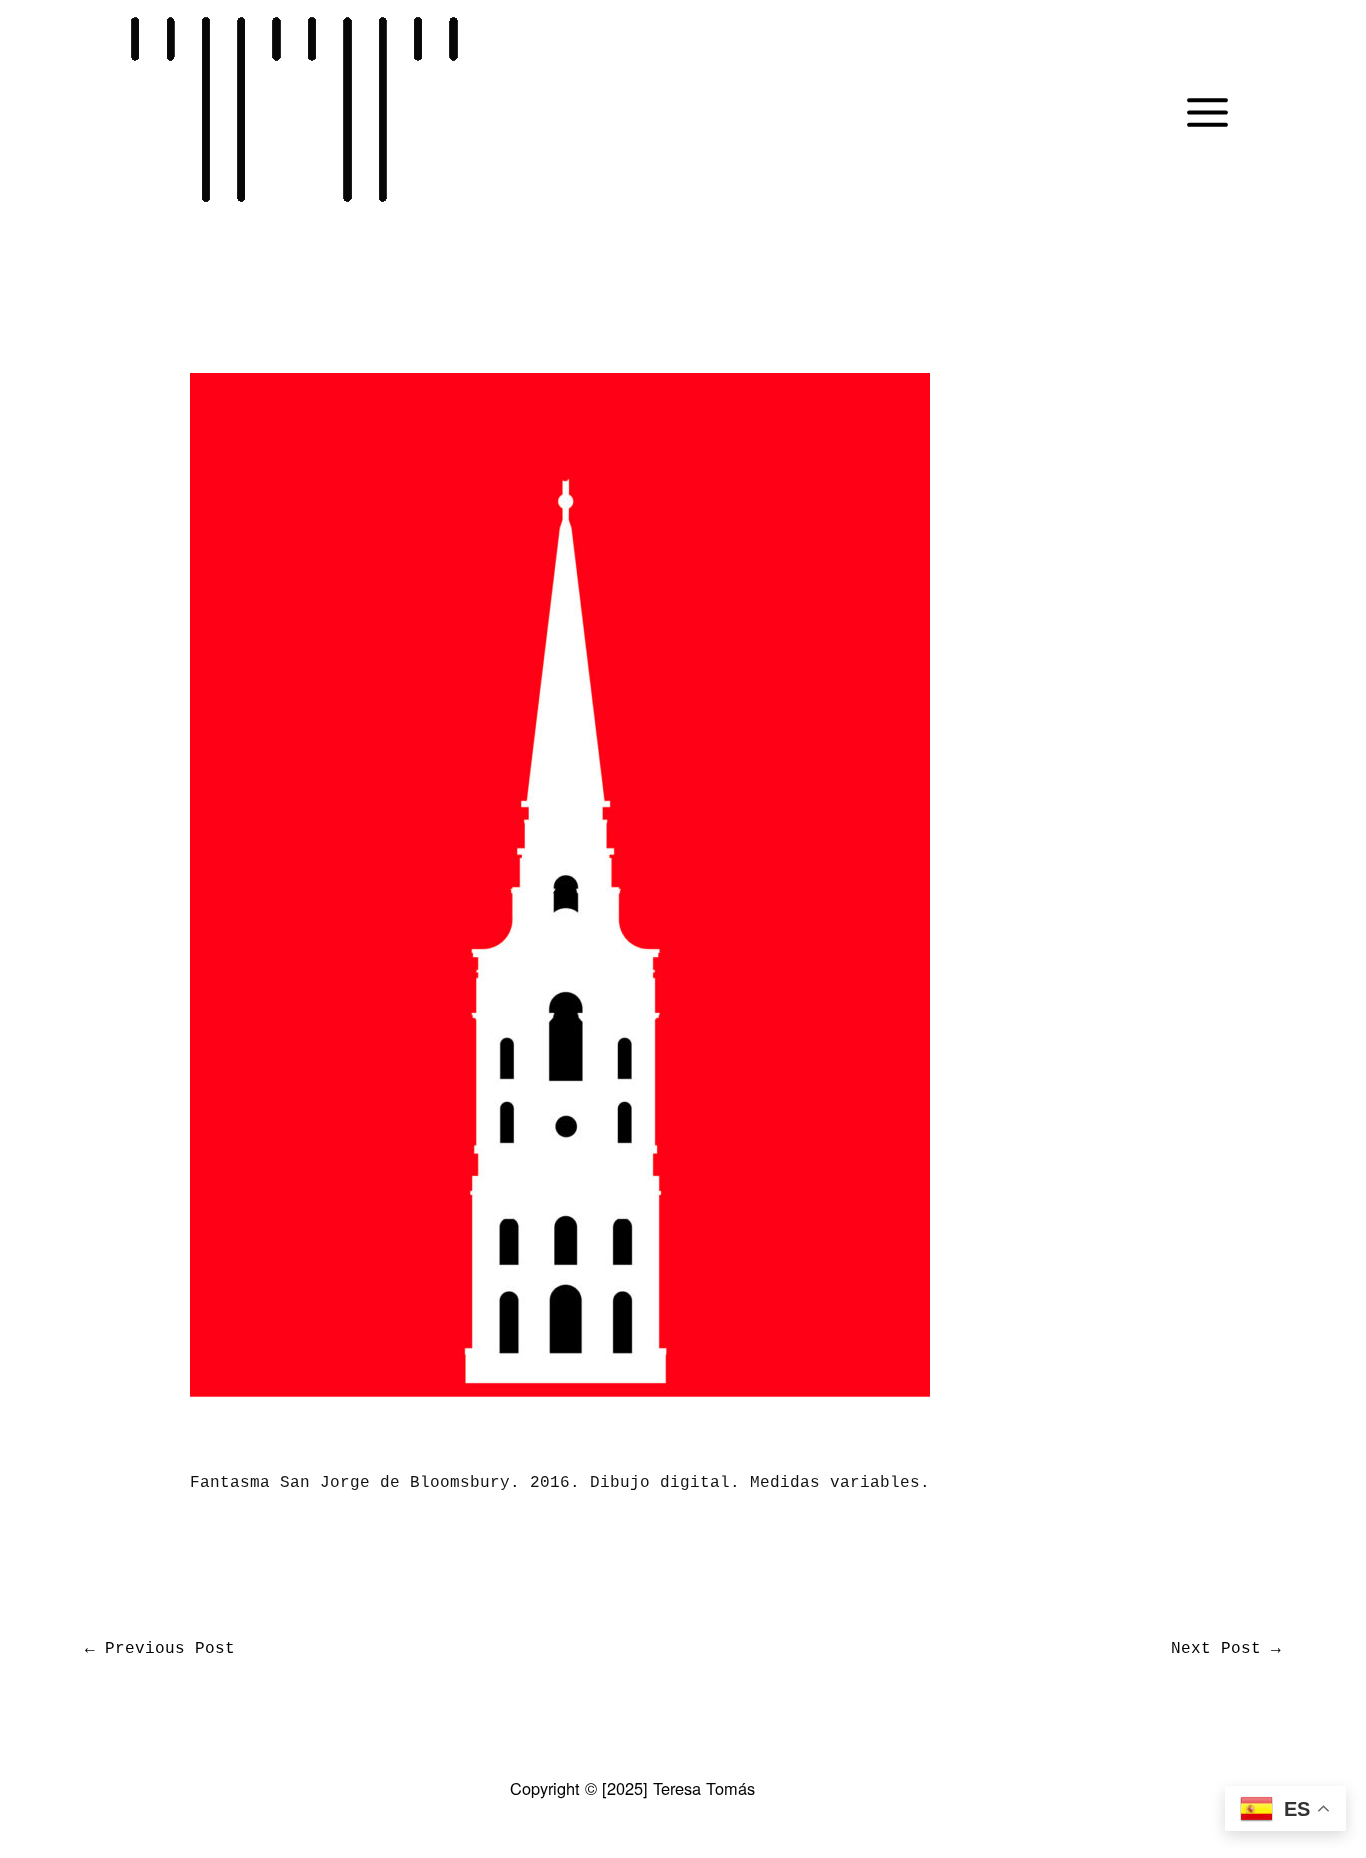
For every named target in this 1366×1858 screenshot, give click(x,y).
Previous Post (160, 1649)
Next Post (1226, 1649)
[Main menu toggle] (1207, 112)
